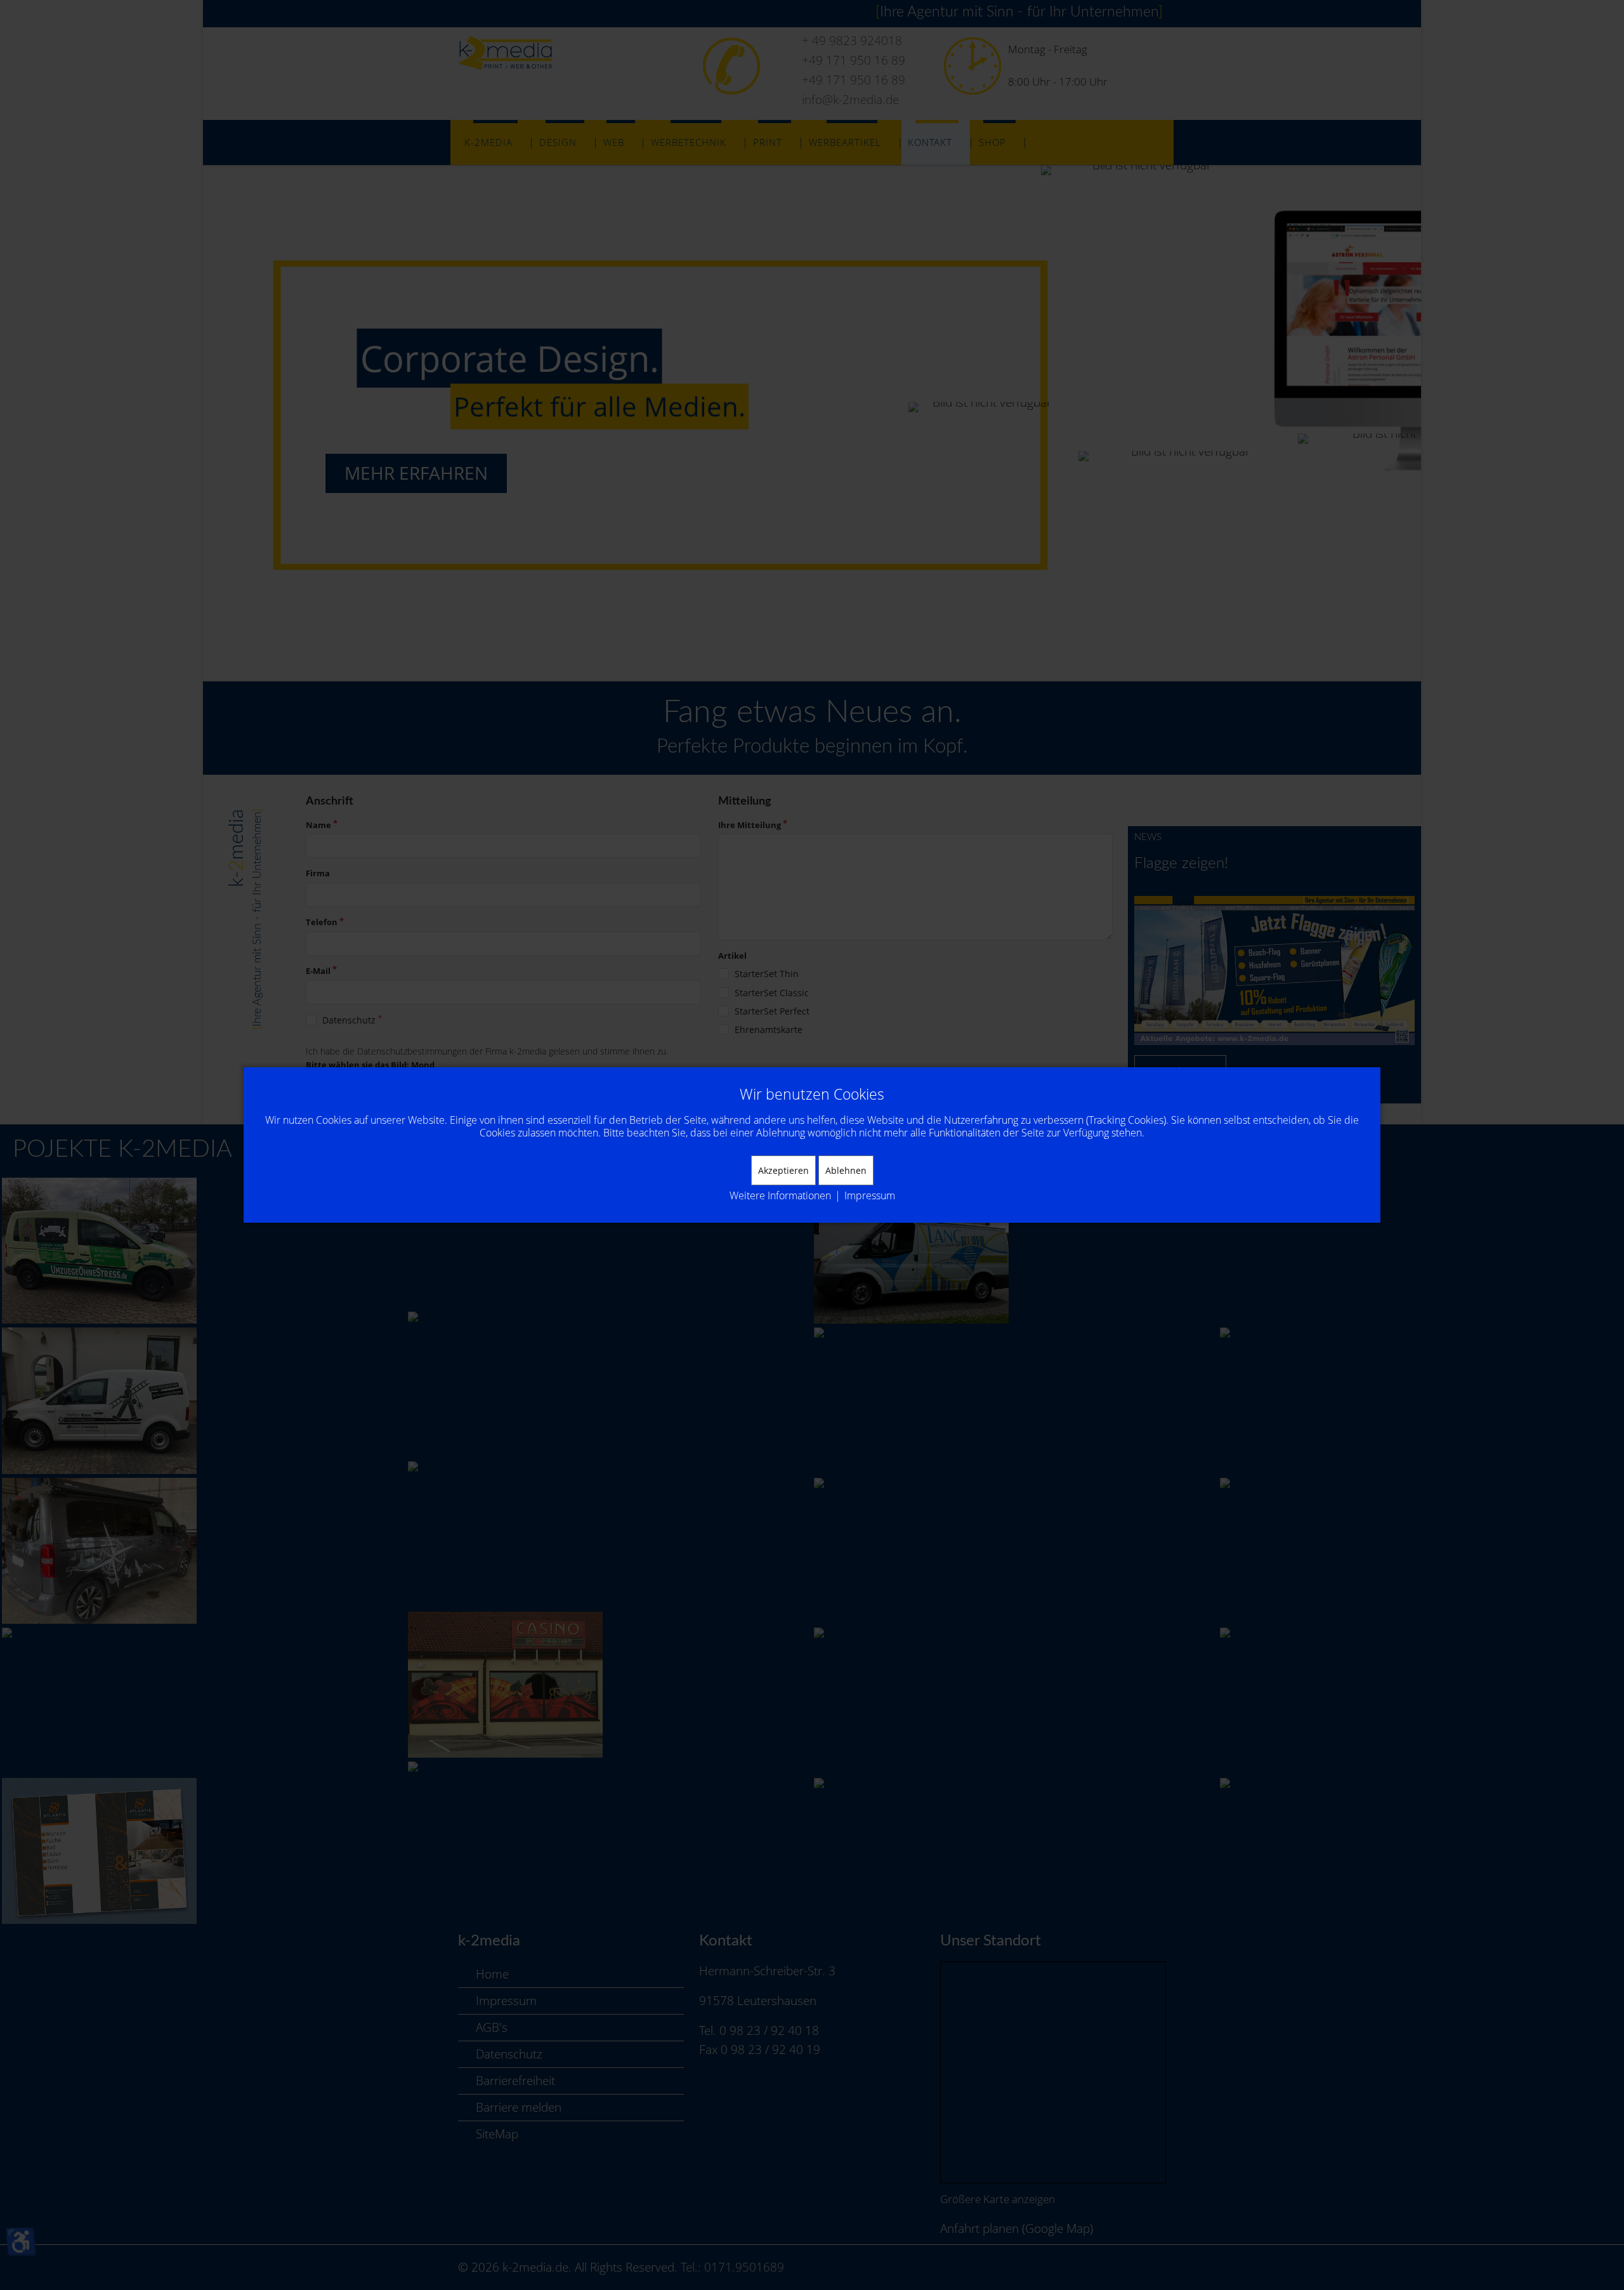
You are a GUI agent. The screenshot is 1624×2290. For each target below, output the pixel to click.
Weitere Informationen (780, 1195)
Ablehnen (846, 1170)
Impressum (870, 1195)
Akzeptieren (783, 1170)
